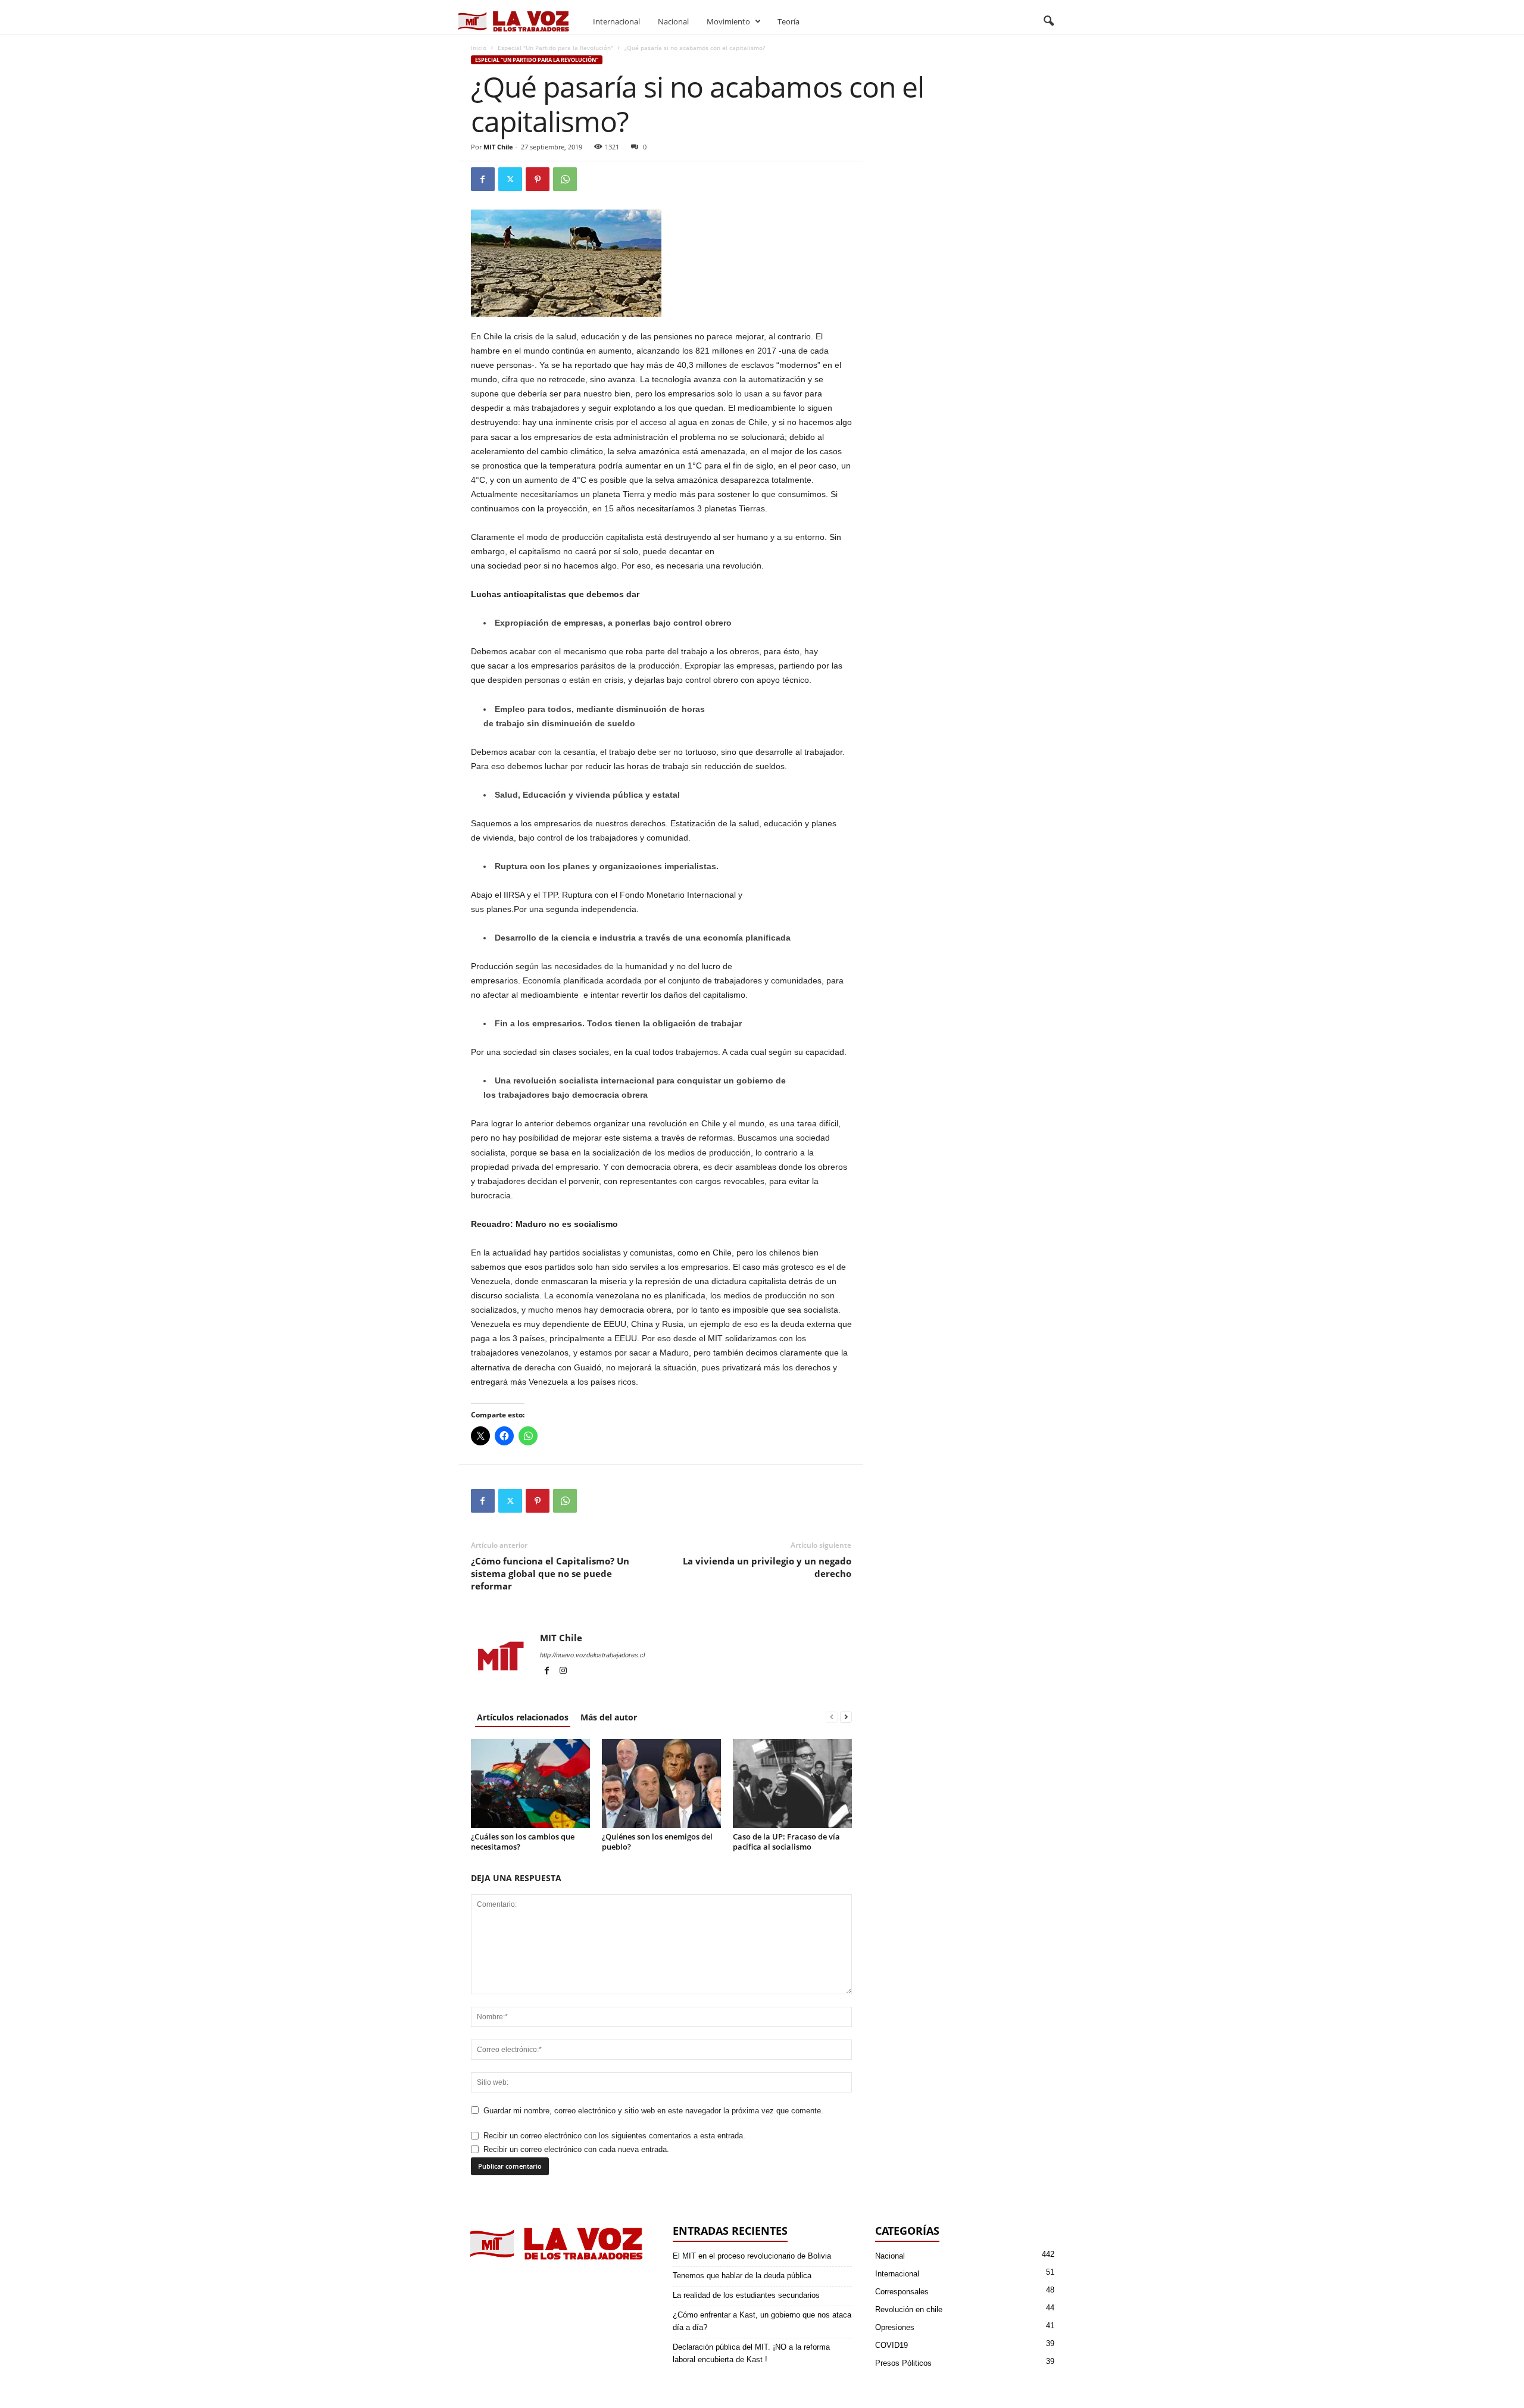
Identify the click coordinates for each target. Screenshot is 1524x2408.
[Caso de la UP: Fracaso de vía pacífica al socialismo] (792, 1784)
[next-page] (846, 1717)
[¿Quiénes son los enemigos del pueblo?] (661, 1784)
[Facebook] (483, 179)
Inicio (479, 48)
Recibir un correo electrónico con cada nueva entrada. (576, 2149)
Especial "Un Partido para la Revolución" (555, 48)
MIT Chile (498, 147)
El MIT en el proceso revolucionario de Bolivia (752, 2256)
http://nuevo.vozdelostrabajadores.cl (592, 1655)
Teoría (788, 21)
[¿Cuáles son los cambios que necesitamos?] (530, 1784)
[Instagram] (563, 1672)
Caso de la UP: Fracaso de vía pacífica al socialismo (786, 1842)
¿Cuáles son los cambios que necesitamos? (523, 1842)
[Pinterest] (538, 179)
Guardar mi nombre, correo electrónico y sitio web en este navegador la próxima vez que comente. (653, 2111)
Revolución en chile (909, 2309)
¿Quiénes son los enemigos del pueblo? (657, 1842)
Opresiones (895, 2327)
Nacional (673, 21)
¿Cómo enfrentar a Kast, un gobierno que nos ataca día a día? (762, 2321)
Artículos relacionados (523, 1717)
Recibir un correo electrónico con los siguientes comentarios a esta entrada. (614, 2136)
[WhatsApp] (565, 179)
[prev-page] (832, 1717)
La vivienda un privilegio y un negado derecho (767, 1567)
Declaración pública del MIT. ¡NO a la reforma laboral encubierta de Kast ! (751, 2353)
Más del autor (609, 1717)
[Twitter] (510, 179)
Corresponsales (902, 2292)
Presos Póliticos (903, 2363)
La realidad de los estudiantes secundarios (746, 2295)
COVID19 (891, 2345)
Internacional (616, 21)
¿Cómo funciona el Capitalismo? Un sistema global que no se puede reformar (550, 1573)
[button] (1048, 21)
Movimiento (728, 21)
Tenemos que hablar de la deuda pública (742, 2276)
